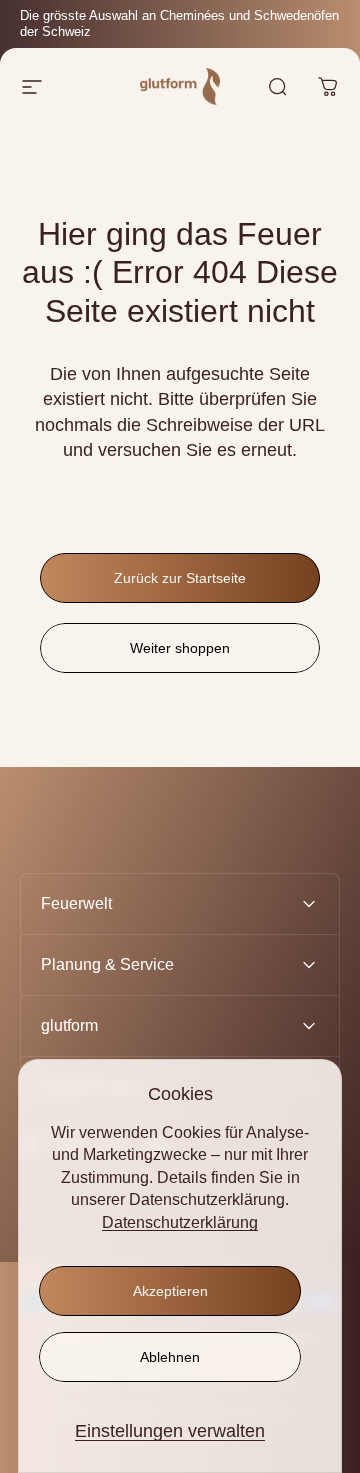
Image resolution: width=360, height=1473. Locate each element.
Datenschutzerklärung (180, 1222)
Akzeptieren (170, 1291)
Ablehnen (170, 1357)
